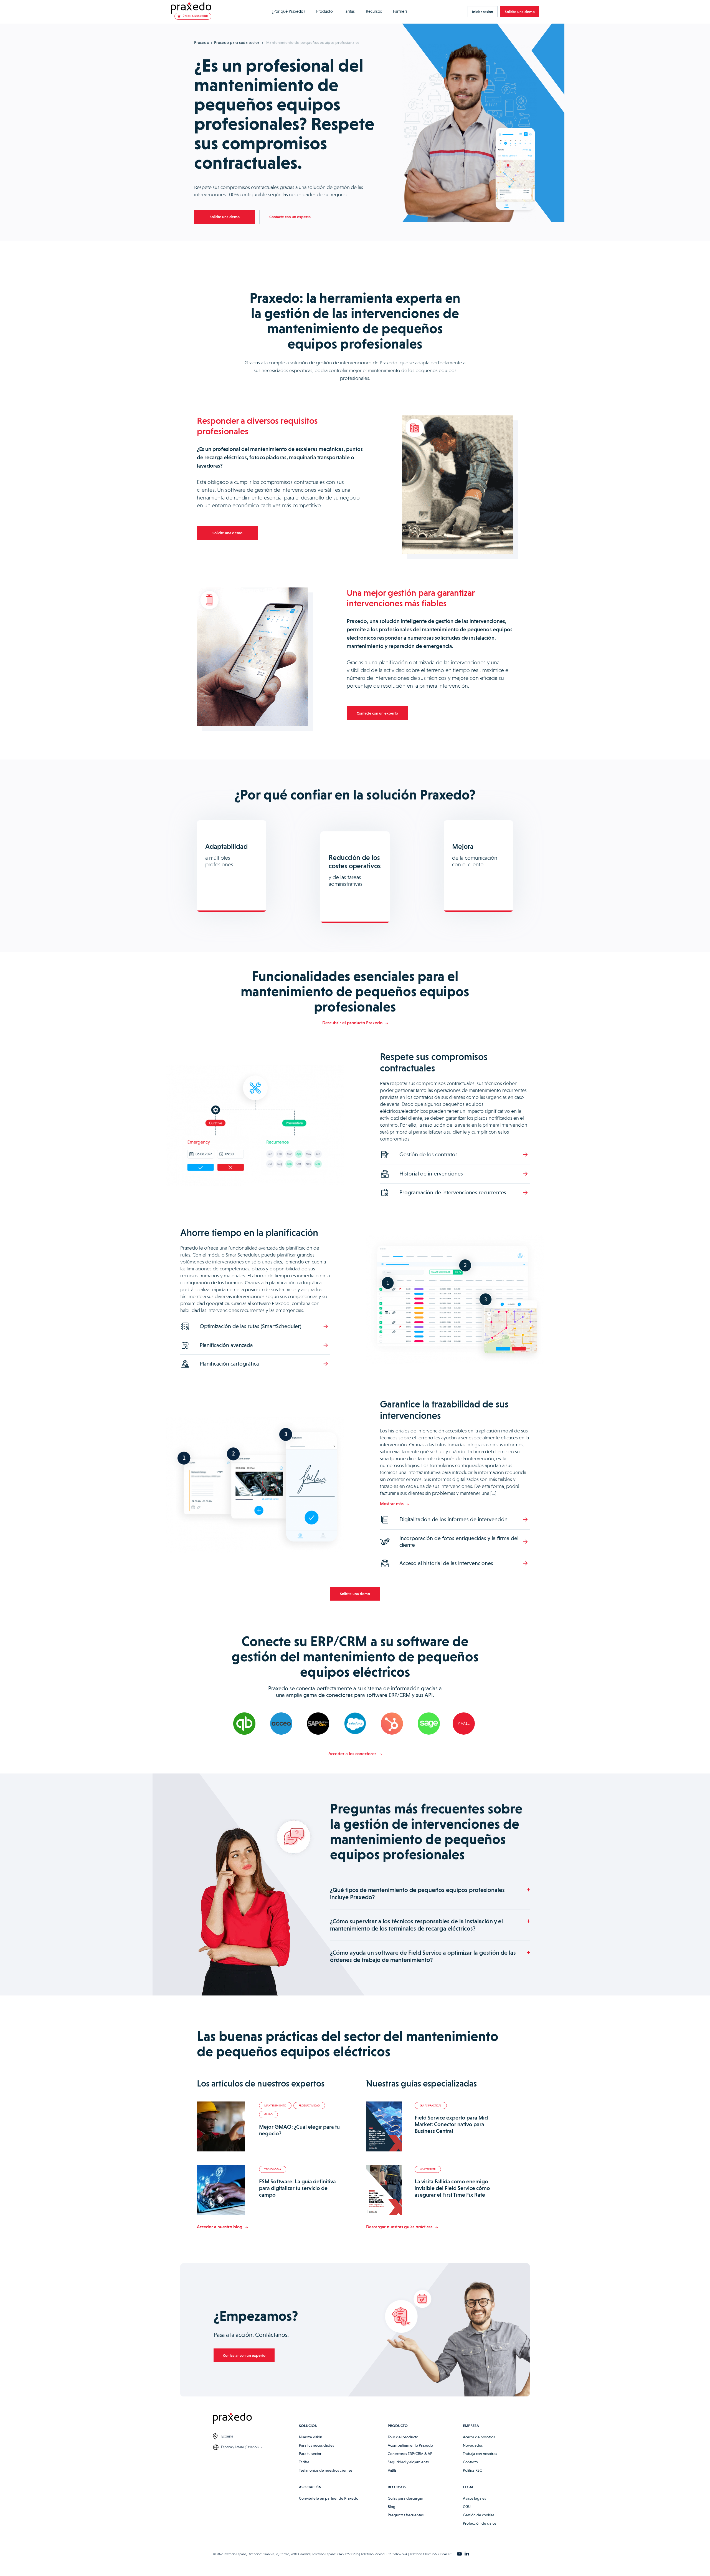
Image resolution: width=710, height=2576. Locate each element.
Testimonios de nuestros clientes (326, 2470)
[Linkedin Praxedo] (467, 2554)
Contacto (470, 2462)
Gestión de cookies (479, 2515)
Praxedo (202, 42)
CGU (467, 2507)
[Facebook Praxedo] (459, 2554)
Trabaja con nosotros (480, 2454)
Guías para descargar (405, 2498)
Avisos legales (474, 2498)
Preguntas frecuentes (406, 2515)
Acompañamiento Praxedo (410, 2445)
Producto (324, 11)
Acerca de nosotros (479, 2437)
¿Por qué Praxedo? (288, 11)
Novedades (473, 2445)
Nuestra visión (311, 2437)
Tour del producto (403, 2437)
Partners (400, 11)
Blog (392, 2507)
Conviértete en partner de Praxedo (329, 2498)
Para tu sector (310, 2454)
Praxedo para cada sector (237, 42)
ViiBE (392, 2470)
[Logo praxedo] (256, 2419)
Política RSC (472, 2470)
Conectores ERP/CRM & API (411, 2454)
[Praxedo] (191, 8)
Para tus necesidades (316, 2445)
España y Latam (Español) (240, 2447)
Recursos (374, 11)
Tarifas (349, 11)
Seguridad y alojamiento (408, 2462)
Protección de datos (480, 2523)
